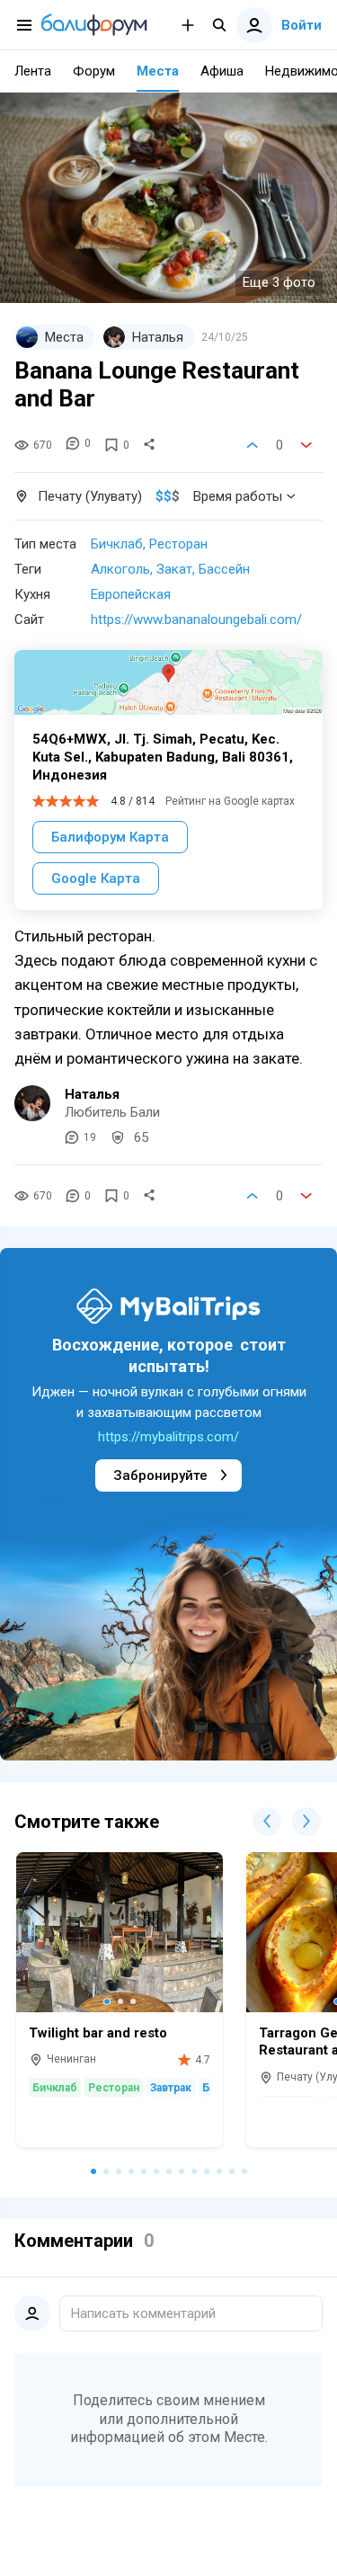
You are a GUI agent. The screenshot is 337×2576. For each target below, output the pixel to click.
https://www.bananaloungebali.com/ (196, 619)
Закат (174, 569)
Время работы (238, 496)
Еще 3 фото (279, 282)
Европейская (131, 594)
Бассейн (224, 569)
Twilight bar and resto (98, 2033)
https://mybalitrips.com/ (168, 1437)
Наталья (92, 1094)
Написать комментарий (143, 2313)
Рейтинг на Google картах (230, 801)
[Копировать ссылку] (149, 445)
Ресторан (178, 544)
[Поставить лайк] (253, 445)
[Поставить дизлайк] (306, 445)
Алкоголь (120, 569)
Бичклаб (117, 544)
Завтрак (171, 2088)
